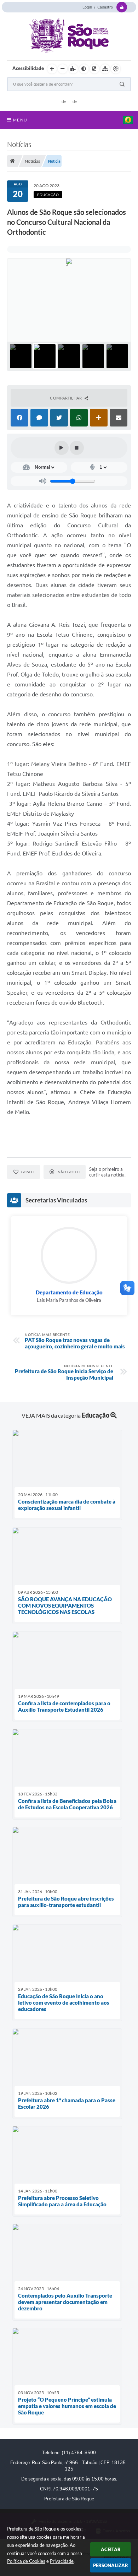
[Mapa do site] (105, 69)
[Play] (62, 448)
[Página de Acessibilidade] (116, 69)
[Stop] (77, 448)
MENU (20, 120)
